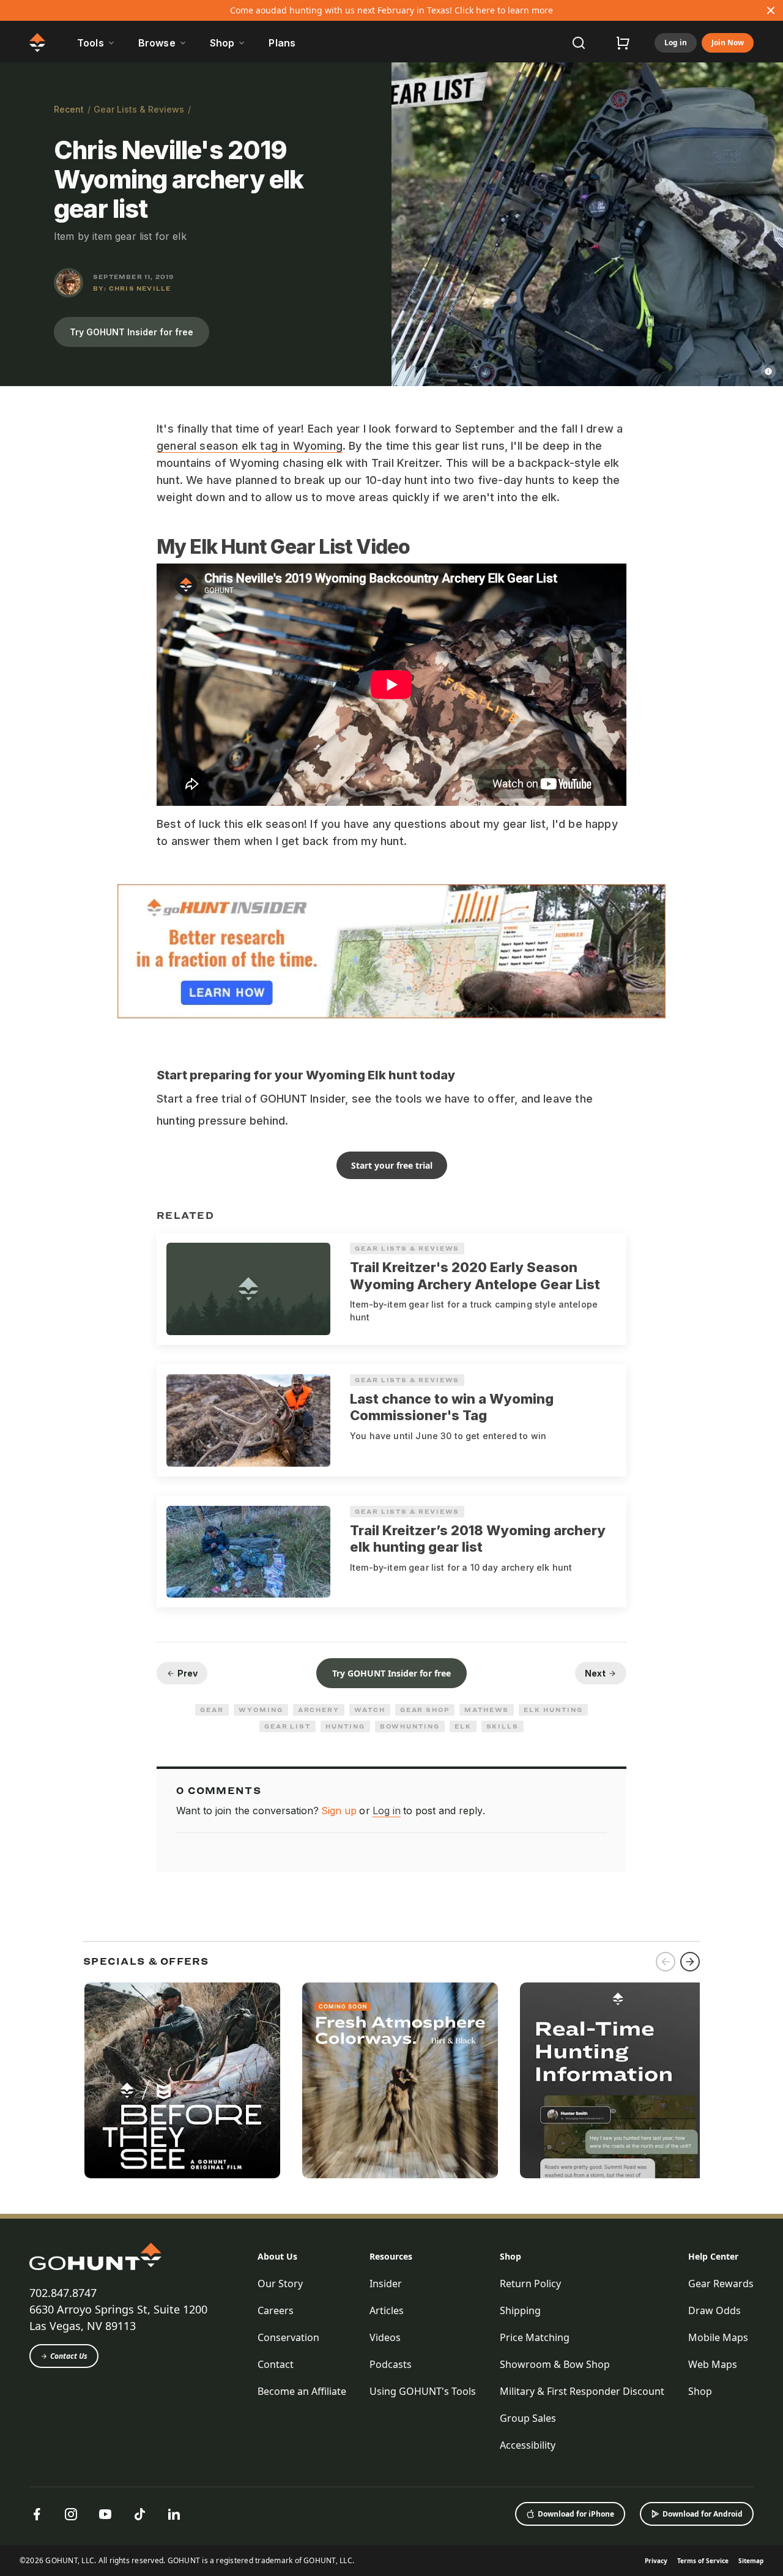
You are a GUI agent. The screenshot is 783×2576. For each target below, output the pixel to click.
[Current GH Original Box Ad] (182, 2080)
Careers (276, 2310)
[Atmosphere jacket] (400, 2080)
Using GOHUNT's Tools (423, 2391)
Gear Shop (425, 1710)
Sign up (339, 1811)
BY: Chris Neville (132, 288)
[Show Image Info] (768, 371)
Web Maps (713, 2364)
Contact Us (69, 2356)
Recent (69, 109)
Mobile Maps (718, 2337)
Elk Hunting (553, 1710)
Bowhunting (410, 1726)
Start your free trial (392, 1165)
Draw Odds (714, 2310)
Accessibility (528, 2445)
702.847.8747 (63, 2293)
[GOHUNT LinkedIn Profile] (174, 2514)
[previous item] (666, 1962)
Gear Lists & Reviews (139, 109)
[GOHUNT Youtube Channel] (105, 2514)
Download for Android (703, 2514)
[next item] (690, 1962)
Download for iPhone (576, 2514)
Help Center (713, 2256)
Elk (463, 1726)
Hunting (345, 1726)
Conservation (288, 2337)
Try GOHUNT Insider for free (132, 332)
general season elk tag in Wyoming (250, 446)
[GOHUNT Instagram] (71, 2514)
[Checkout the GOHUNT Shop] (623, 43)
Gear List (288, 1726)
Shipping (520, 2310)
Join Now (728, 43)
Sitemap (751, 2561)
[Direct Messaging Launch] (618, 2080)
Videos (385, 2337)
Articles (387, 2310)
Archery (319, 1710)
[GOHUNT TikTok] (139, 2514)
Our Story (280, 2284)
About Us (277, 2256)
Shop (510, 2256)
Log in (676, 43)
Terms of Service (703, 2561)
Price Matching (535, 2337)
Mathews (487, 1710)
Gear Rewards (721, 2284)
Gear (212, 1710)
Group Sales (528, 2418)
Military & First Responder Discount (582, 2391)
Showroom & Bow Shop (555, 2364)
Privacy (656, 2561)
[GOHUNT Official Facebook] (37, 2514)
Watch (370, 1710)
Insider (386, 2284)
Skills (503, 1726)
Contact (276, 2364)
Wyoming (261, 1710)
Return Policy (530, 2284)
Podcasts (391, 2364)
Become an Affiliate (302, 2391)
